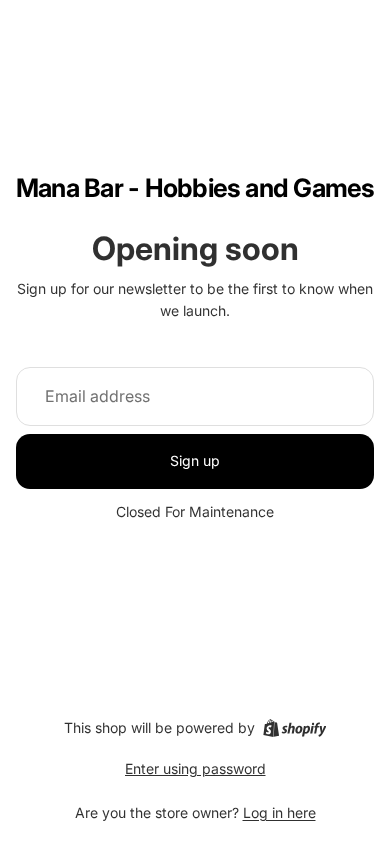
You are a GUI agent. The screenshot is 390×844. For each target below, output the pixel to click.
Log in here (279, 812)
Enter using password (195, 768)
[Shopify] (294, 728)
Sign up (195, 460)
